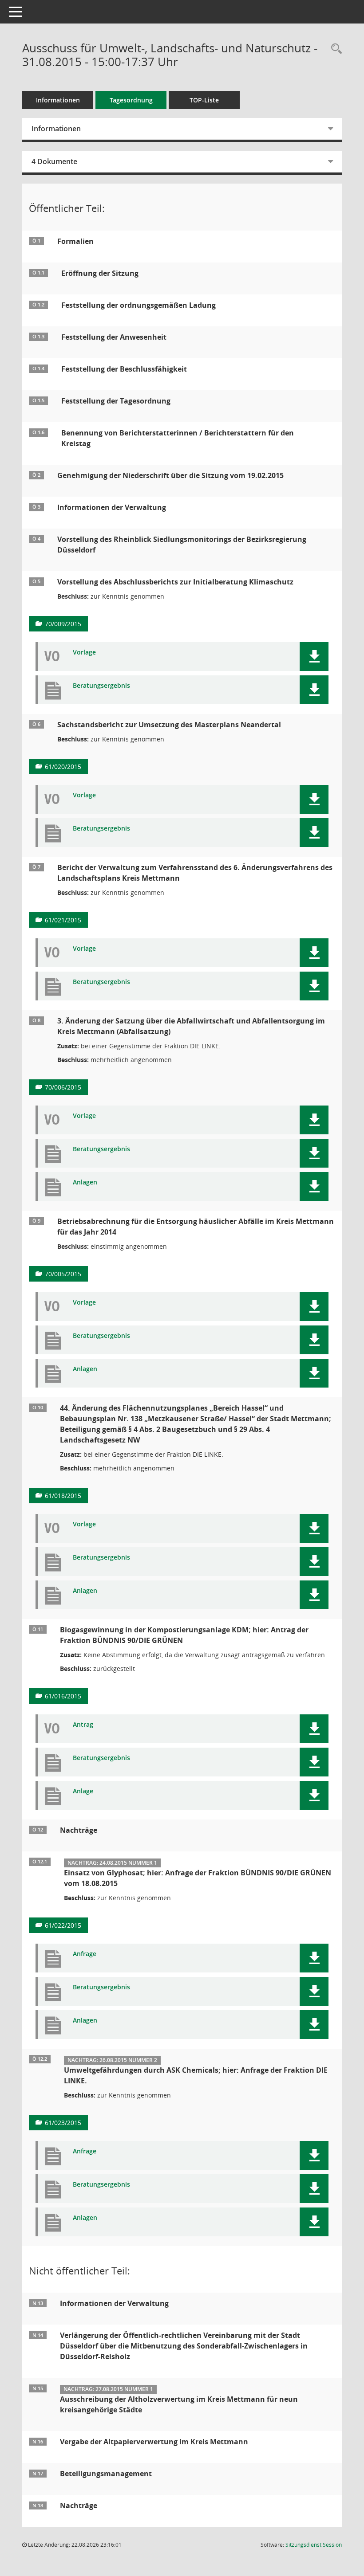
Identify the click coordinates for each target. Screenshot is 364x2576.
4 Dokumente (54, 161)
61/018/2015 (63, 1496)
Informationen (58, 100)
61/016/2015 (63, 1696)
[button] (314, 657)
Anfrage (85, 1954)
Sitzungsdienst (314, 2545)
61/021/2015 (63, 920)
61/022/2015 (63, 1925)
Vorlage (84, 653)
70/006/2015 (63, 1087)
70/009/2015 (63, 624)
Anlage (83, 1791)
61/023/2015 (63, 2123)
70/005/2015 (63, 1274)
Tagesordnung (131, 100)
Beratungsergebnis (101, 686)
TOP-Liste (204, 100)
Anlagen (85, 1182)
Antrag (83, 1725)
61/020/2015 (63, 767)
